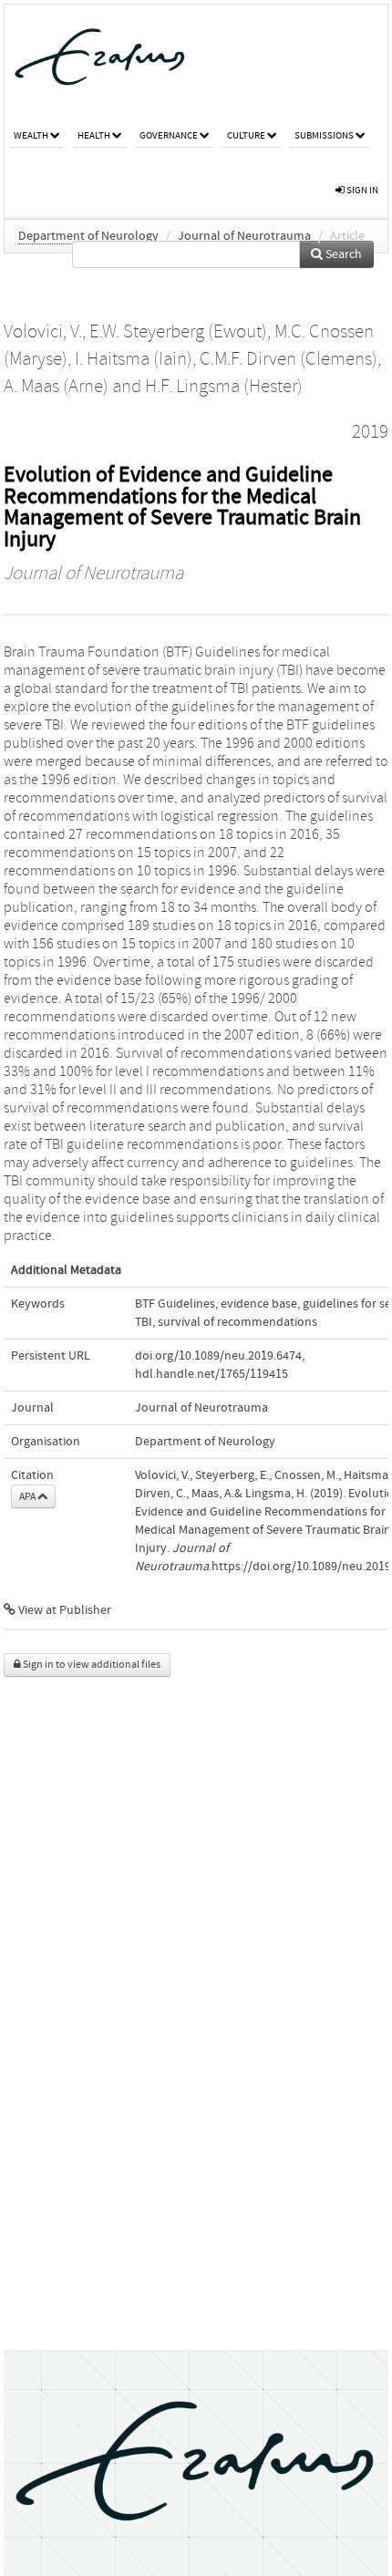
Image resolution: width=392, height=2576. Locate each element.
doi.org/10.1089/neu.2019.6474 (218, 1356)
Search (342, 254)
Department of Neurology (88, 236)
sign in (361, 190)
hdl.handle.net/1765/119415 (211, 1374)
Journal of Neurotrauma (244, 236)
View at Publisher (63, 1610)
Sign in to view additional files (91, 1665)
